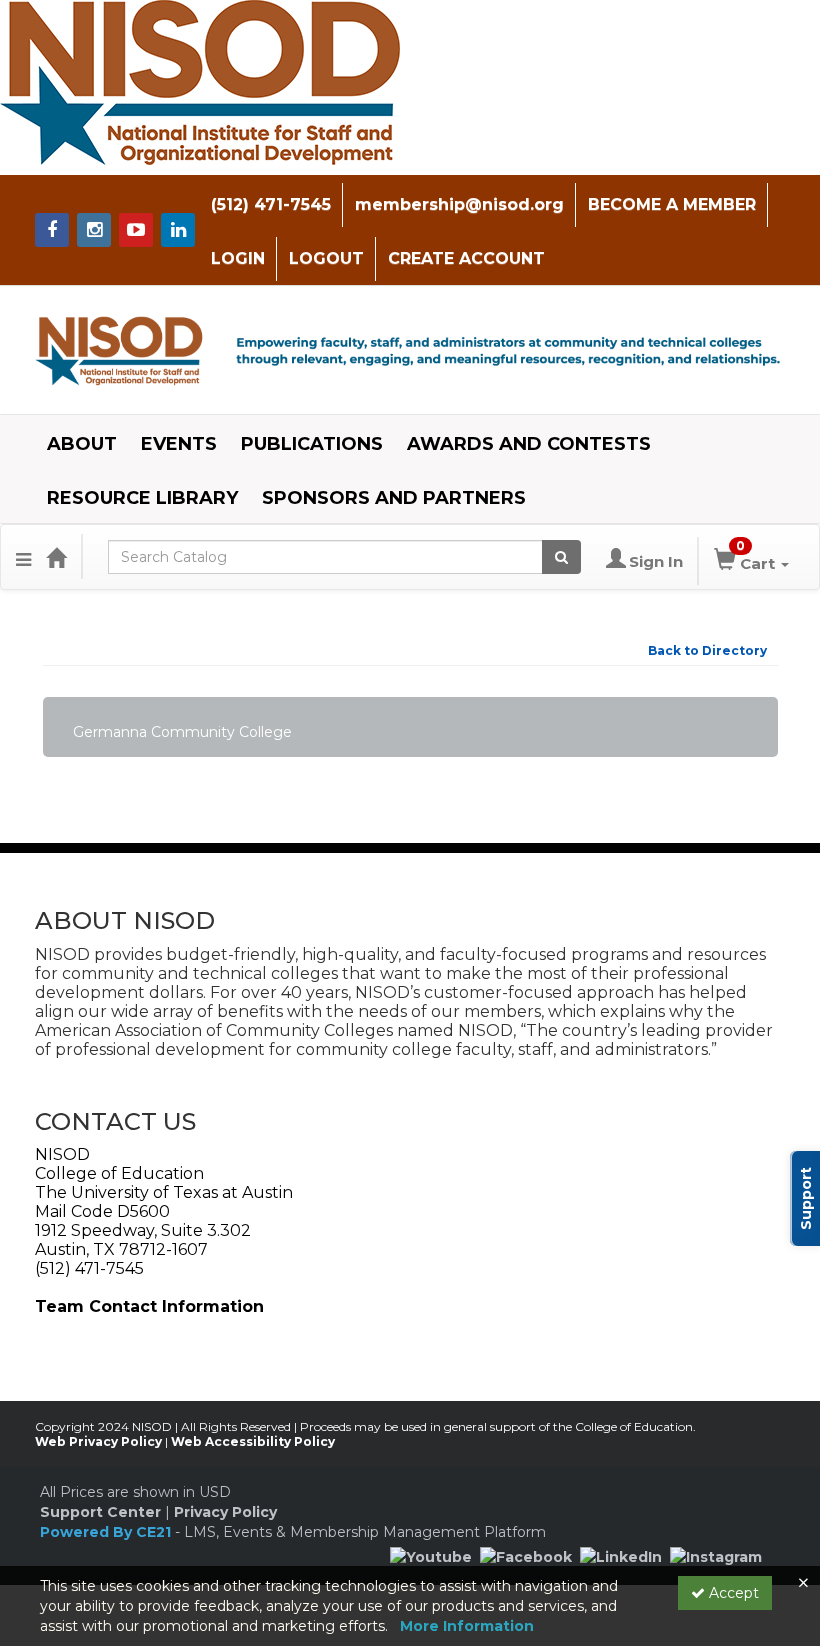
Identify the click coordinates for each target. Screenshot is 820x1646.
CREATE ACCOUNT (466, 258)
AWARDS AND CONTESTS (529, 444)
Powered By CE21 (107, 1532)
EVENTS (179, 444)
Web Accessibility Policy (253, 1441)
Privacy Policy (225, 1512)
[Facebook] (526, 1555)
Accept (732, 1593)
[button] (23, 557)
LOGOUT (326, 258)
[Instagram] (716, 1555)
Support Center (100, 1512)
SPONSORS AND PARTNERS (394, 498)
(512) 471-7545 (271, 204)
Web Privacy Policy (98, 1441)
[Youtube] (431, 1555)
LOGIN (238, 258)
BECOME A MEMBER (672, 204)
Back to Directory (707, 650)
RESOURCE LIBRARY (142, 498)
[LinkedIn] (621, 1555)
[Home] (56, 557)
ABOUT (82, 444)
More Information (467, 1626)
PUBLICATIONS (312, 444)
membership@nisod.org (459, 204)
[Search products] (561, 557)
